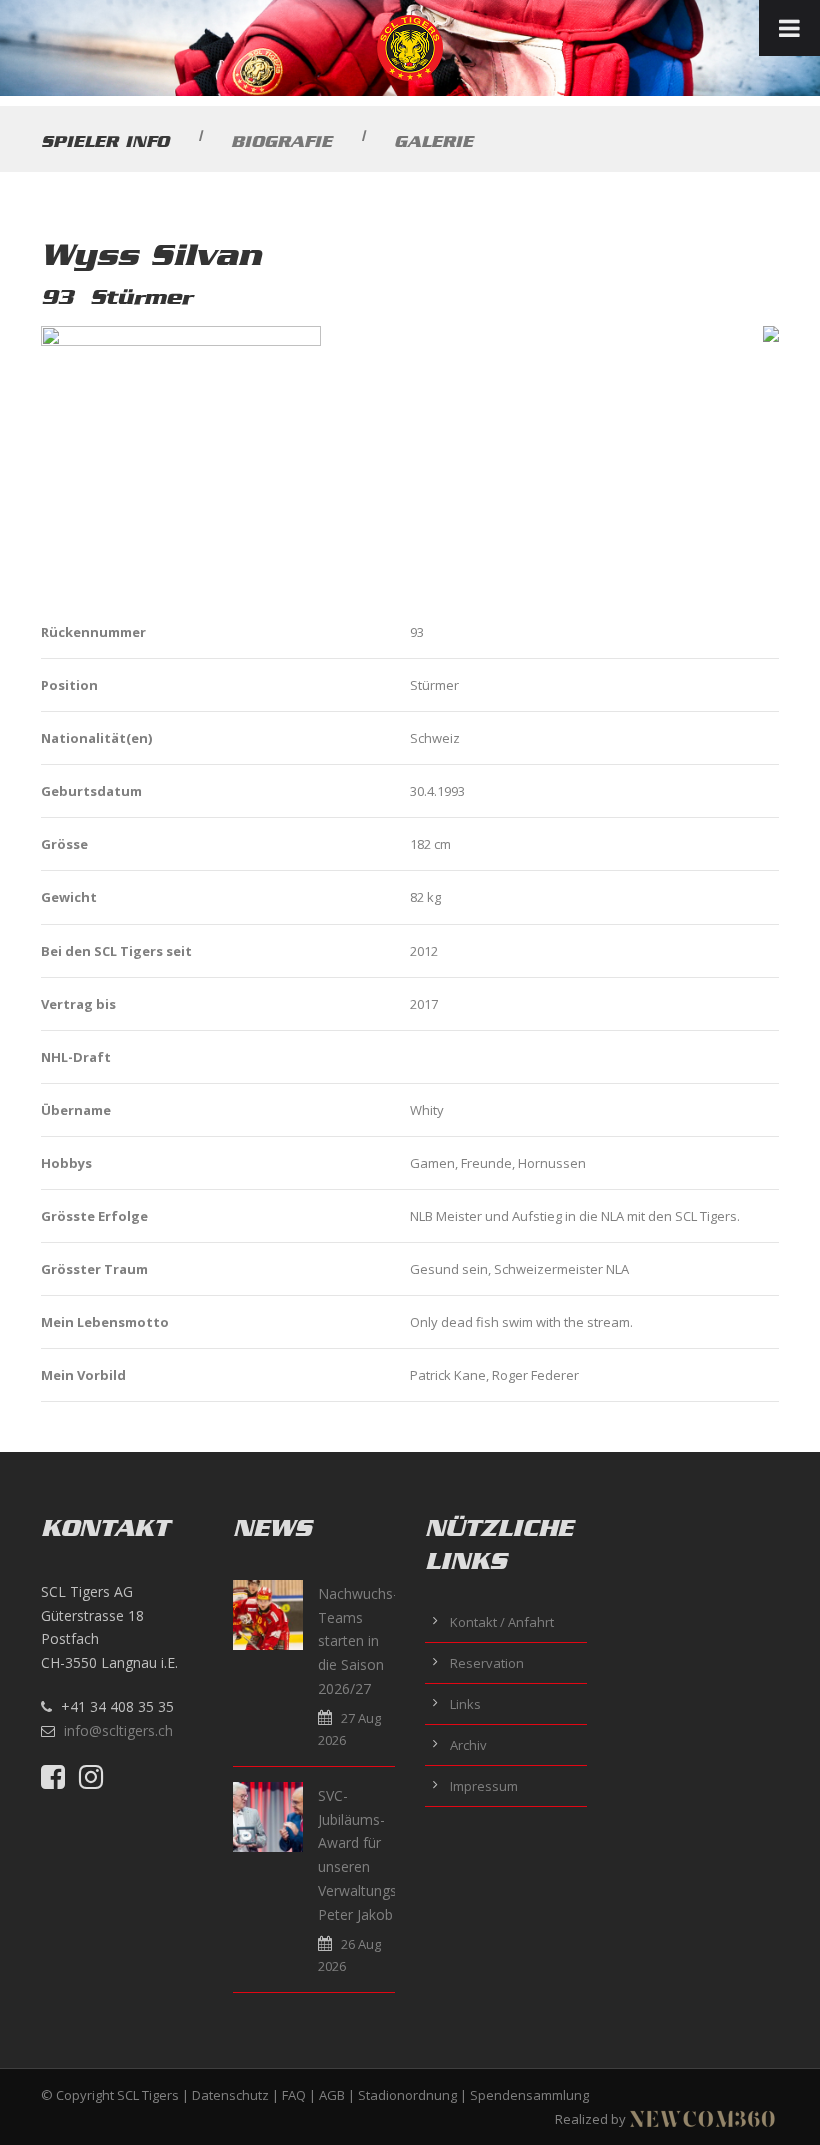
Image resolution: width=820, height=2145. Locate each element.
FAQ (294, 2095)
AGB (332, 2095)
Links (465, 1704)
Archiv (468, 1745)
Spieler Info (105, 140)
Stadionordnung (407, 2095)
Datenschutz (230, 2095)
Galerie (433, 140)
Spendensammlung (529, 2095)
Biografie (281, 140)
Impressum (484, 1786)
